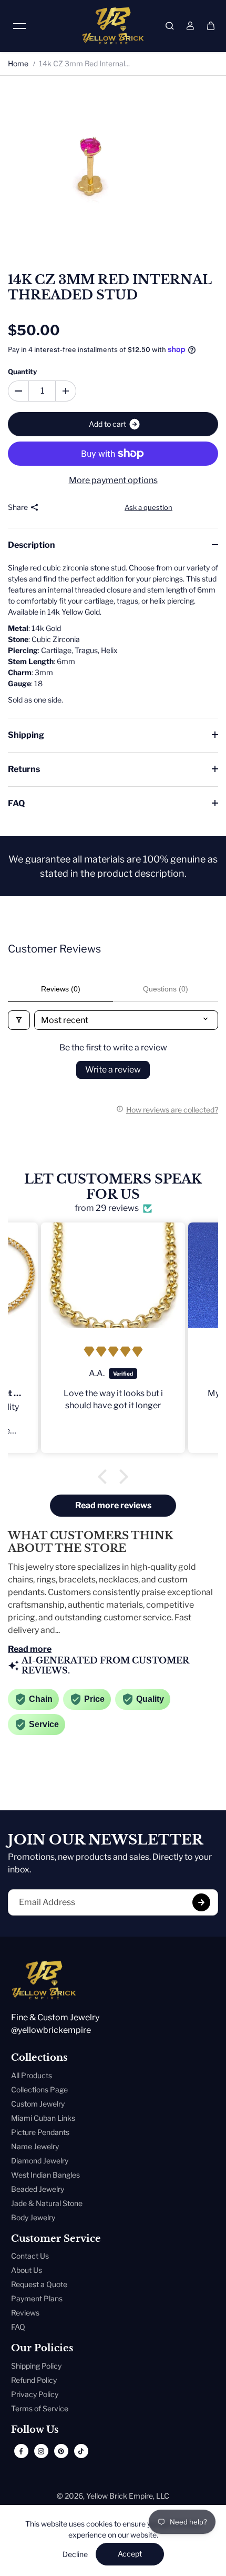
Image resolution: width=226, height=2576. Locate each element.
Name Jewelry (35, 2146)
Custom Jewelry (38, 2104)
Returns (24, 769)
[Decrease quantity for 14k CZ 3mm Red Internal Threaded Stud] (18, 391)
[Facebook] (21, 2451)
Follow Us (35, 2430)
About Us (27, 2270)
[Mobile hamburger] (19, 26)
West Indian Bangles (45, 2175)
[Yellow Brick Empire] (113, 26)
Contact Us (30, 2256)
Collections (39, 2058)
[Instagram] (41, 2451)
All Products (32, 2075)
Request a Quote (39, 2284)
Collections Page (39, 2089)
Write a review (113, 1070)
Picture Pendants (40, 2132)
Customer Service (56, 2239)
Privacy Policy (35, 2394)
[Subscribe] (201, 1902)
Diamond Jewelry (40, 2161)
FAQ (16, 803)
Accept (130, 2554)
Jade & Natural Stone (47, 2203)
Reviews (25, 2313)
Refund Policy (34, 2380)
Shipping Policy (36, 2366)
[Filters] (19, 1020)
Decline (75, 2554)
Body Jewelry (33, 2217)
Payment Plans (37, 2298)
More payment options (113, 480)
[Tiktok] (81, 2451)
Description (32, 545)
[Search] (170, 26)
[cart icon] (211, 26)
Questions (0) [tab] (166, 989)
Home (18, 63)
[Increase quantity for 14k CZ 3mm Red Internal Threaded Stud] (66, 391)
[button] (105, 1477)
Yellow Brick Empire (120, 2496)
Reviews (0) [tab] (61, 989)
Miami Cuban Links (43, 2118)
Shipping (26, 735)
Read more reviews (113, 1505)
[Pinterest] (61, 2451)
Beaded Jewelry (38, 2189)
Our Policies (42, 2348)
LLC (163, 2496)
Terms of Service (40, 2408)
